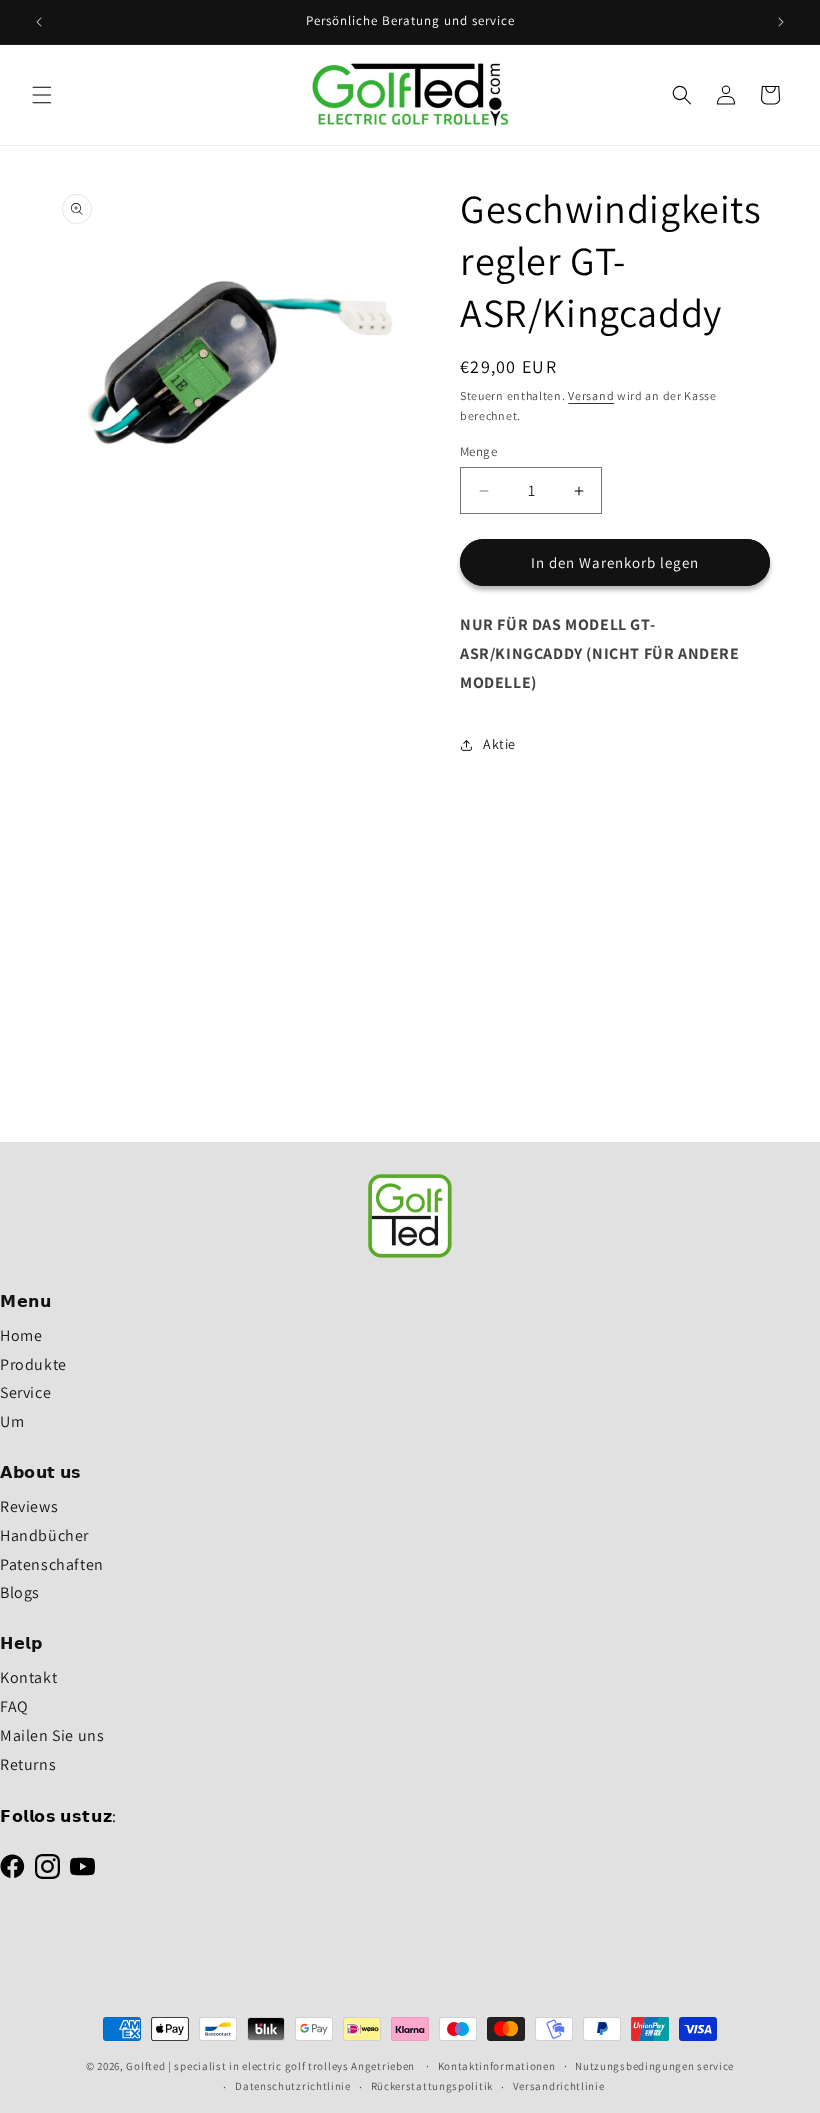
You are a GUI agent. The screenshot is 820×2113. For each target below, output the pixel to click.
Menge (478, 451)
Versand (591, 395)
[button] (42, 95)
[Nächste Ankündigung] (781, 22)
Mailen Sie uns (52, 1735)
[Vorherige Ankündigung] (39, 22)
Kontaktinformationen (497, 2066)
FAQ (14, 1706)
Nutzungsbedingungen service (654, 2066)
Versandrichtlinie (559, 2086)
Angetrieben (384, 2066)
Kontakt (28, 1677)
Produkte (33, 1364)
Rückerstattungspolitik (432, 2086)
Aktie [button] (499, 744)
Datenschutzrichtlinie (293, 2086)
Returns (28, 1764)
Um (12, 1421)
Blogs (20, 1592)
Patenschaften (52, 1564)
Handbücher (44, 1535)
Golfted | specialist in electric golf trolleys (237, 2066)
